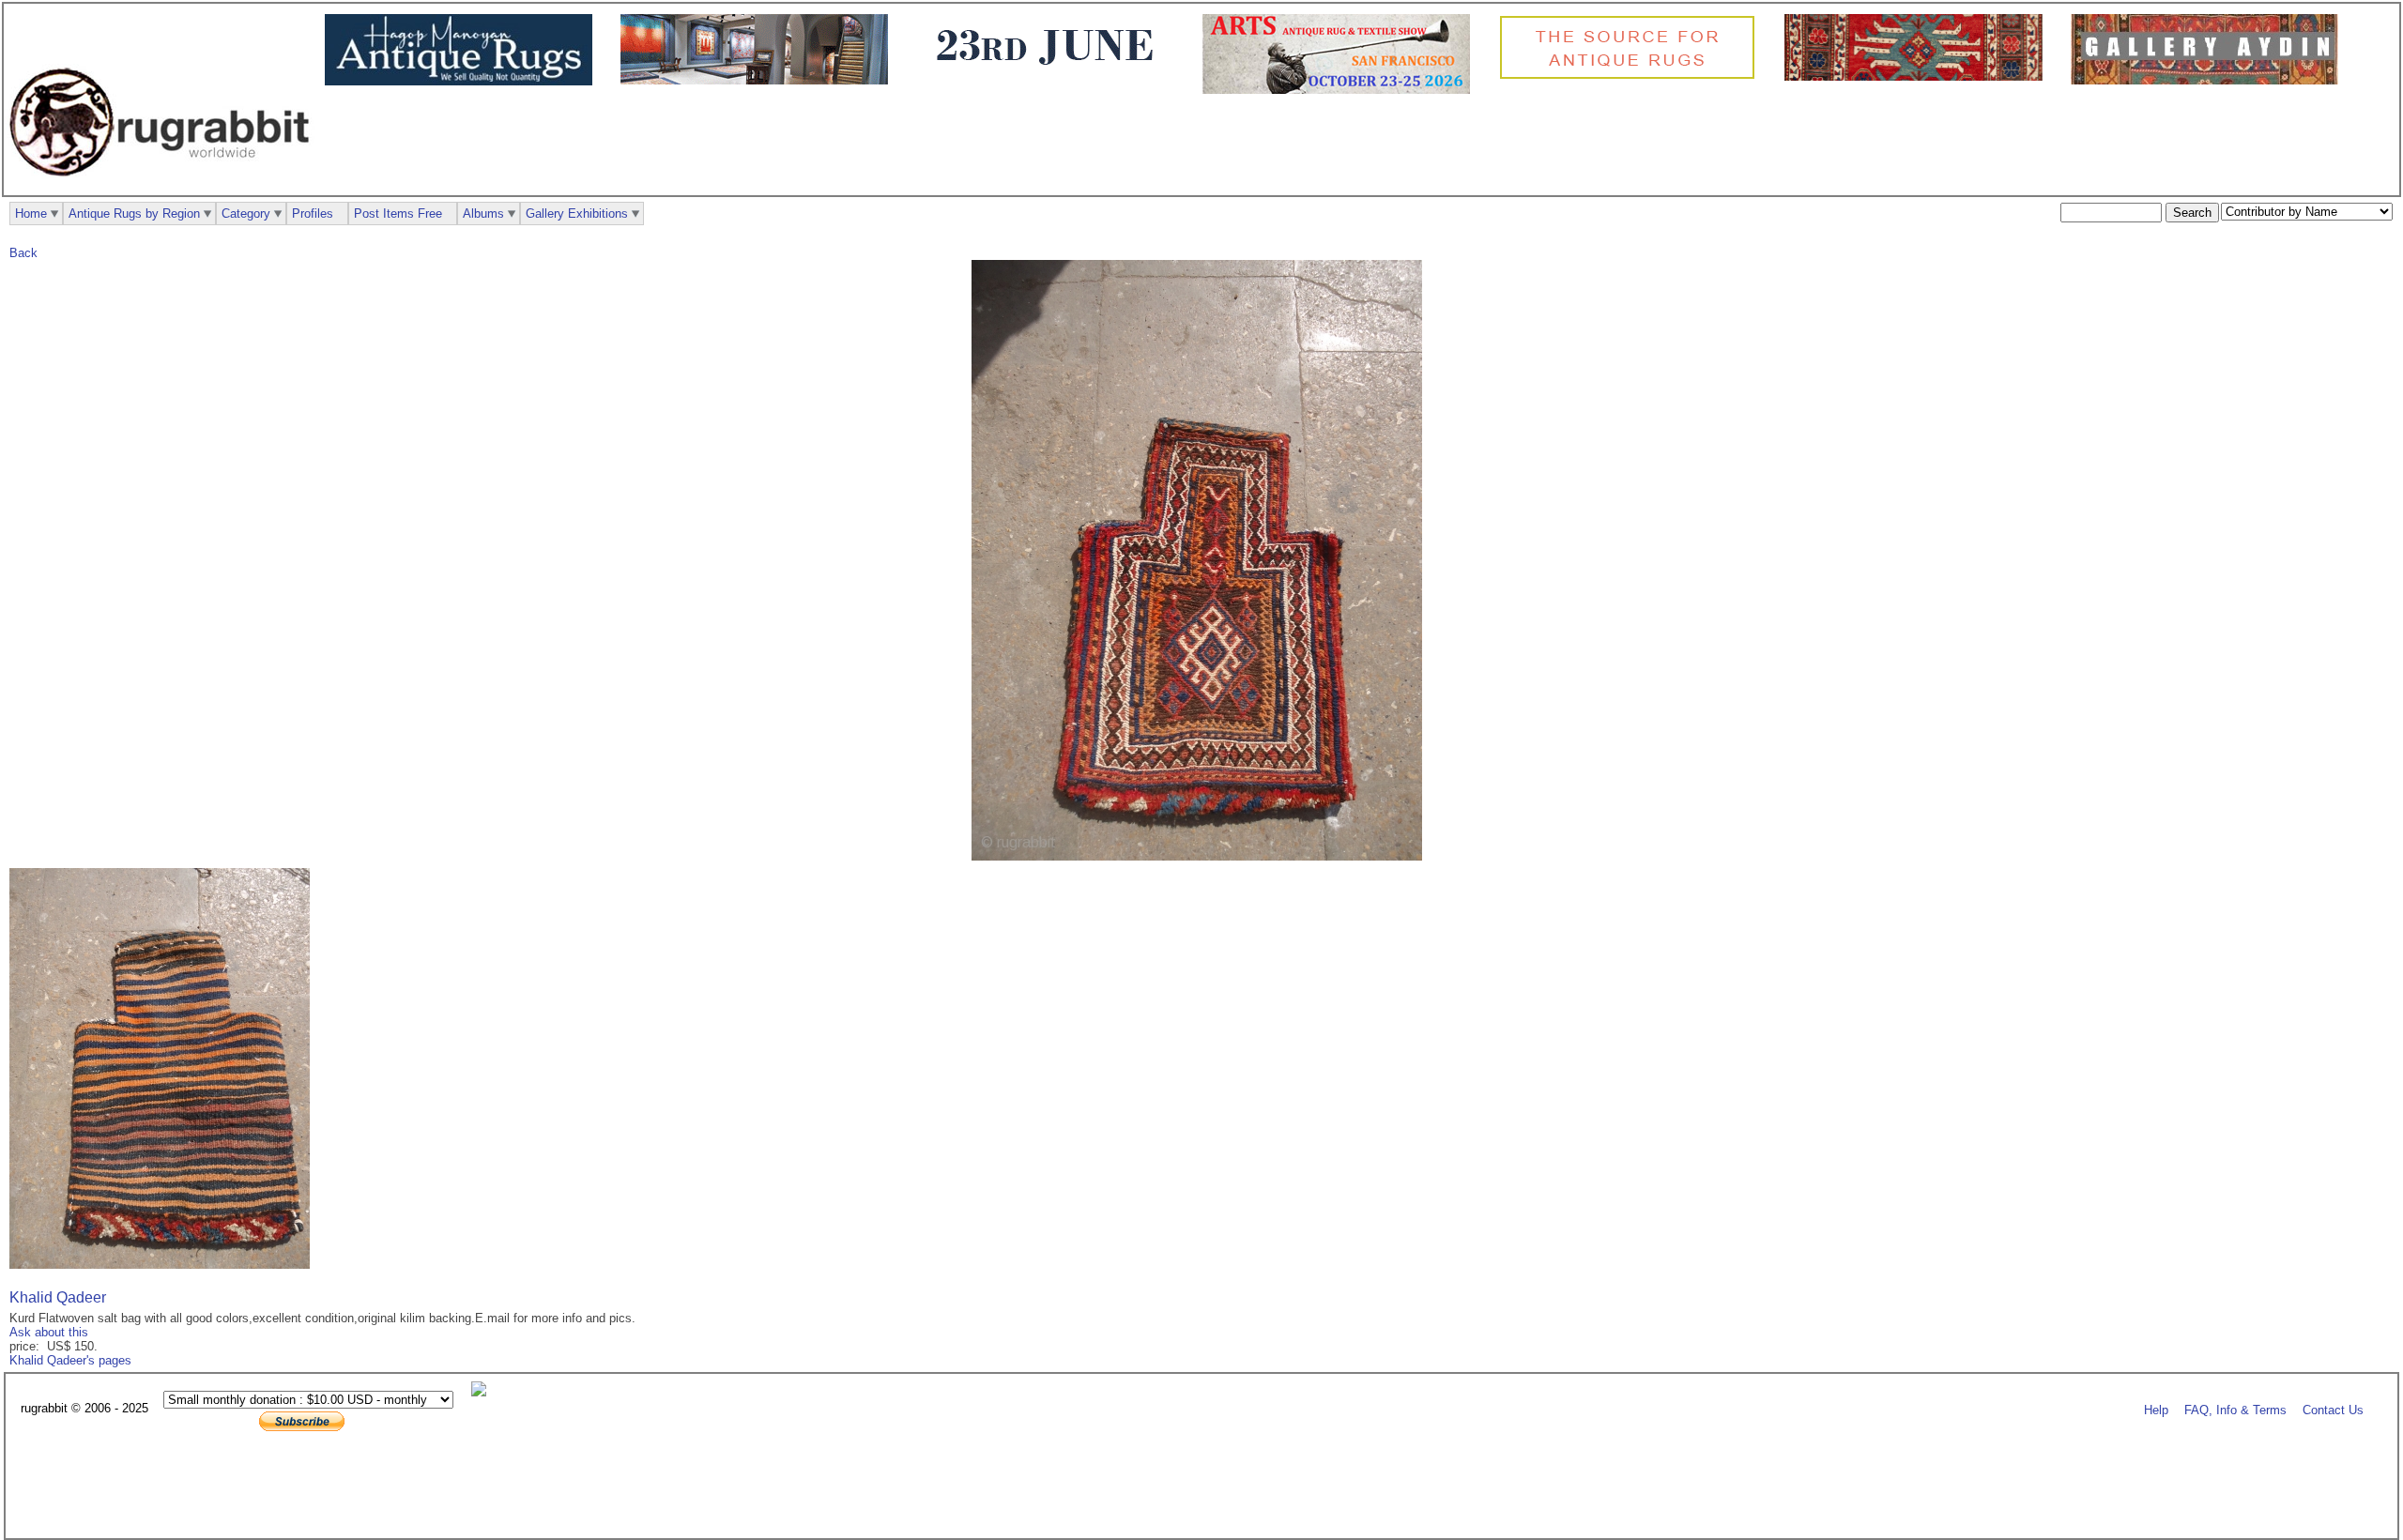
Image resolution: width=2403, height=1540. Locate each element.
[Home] (164, 186)
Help (2156, 1409)
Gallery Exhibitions (577, 213)
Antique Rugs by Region (134, 213)
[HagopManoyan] (463, 81)
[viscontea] (1050, 76)
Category (246, 213)
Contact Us (2333, 1409)
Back (23, 253)
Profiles (313, 213)
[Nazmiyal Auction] (1918, 76)
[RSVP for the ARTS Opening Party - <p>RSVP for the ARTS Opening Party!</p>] (483, 1392)
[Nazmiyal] (1632, 76)
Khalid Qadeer (58, 1297)
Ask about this (49, 1332)
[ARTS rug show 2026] (1341, 90)
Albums (483, 213)
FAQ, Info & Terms (2235, 1409)
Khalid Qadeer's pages (70, 1360)
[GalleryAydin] (759, 80)
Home (31, 213)
